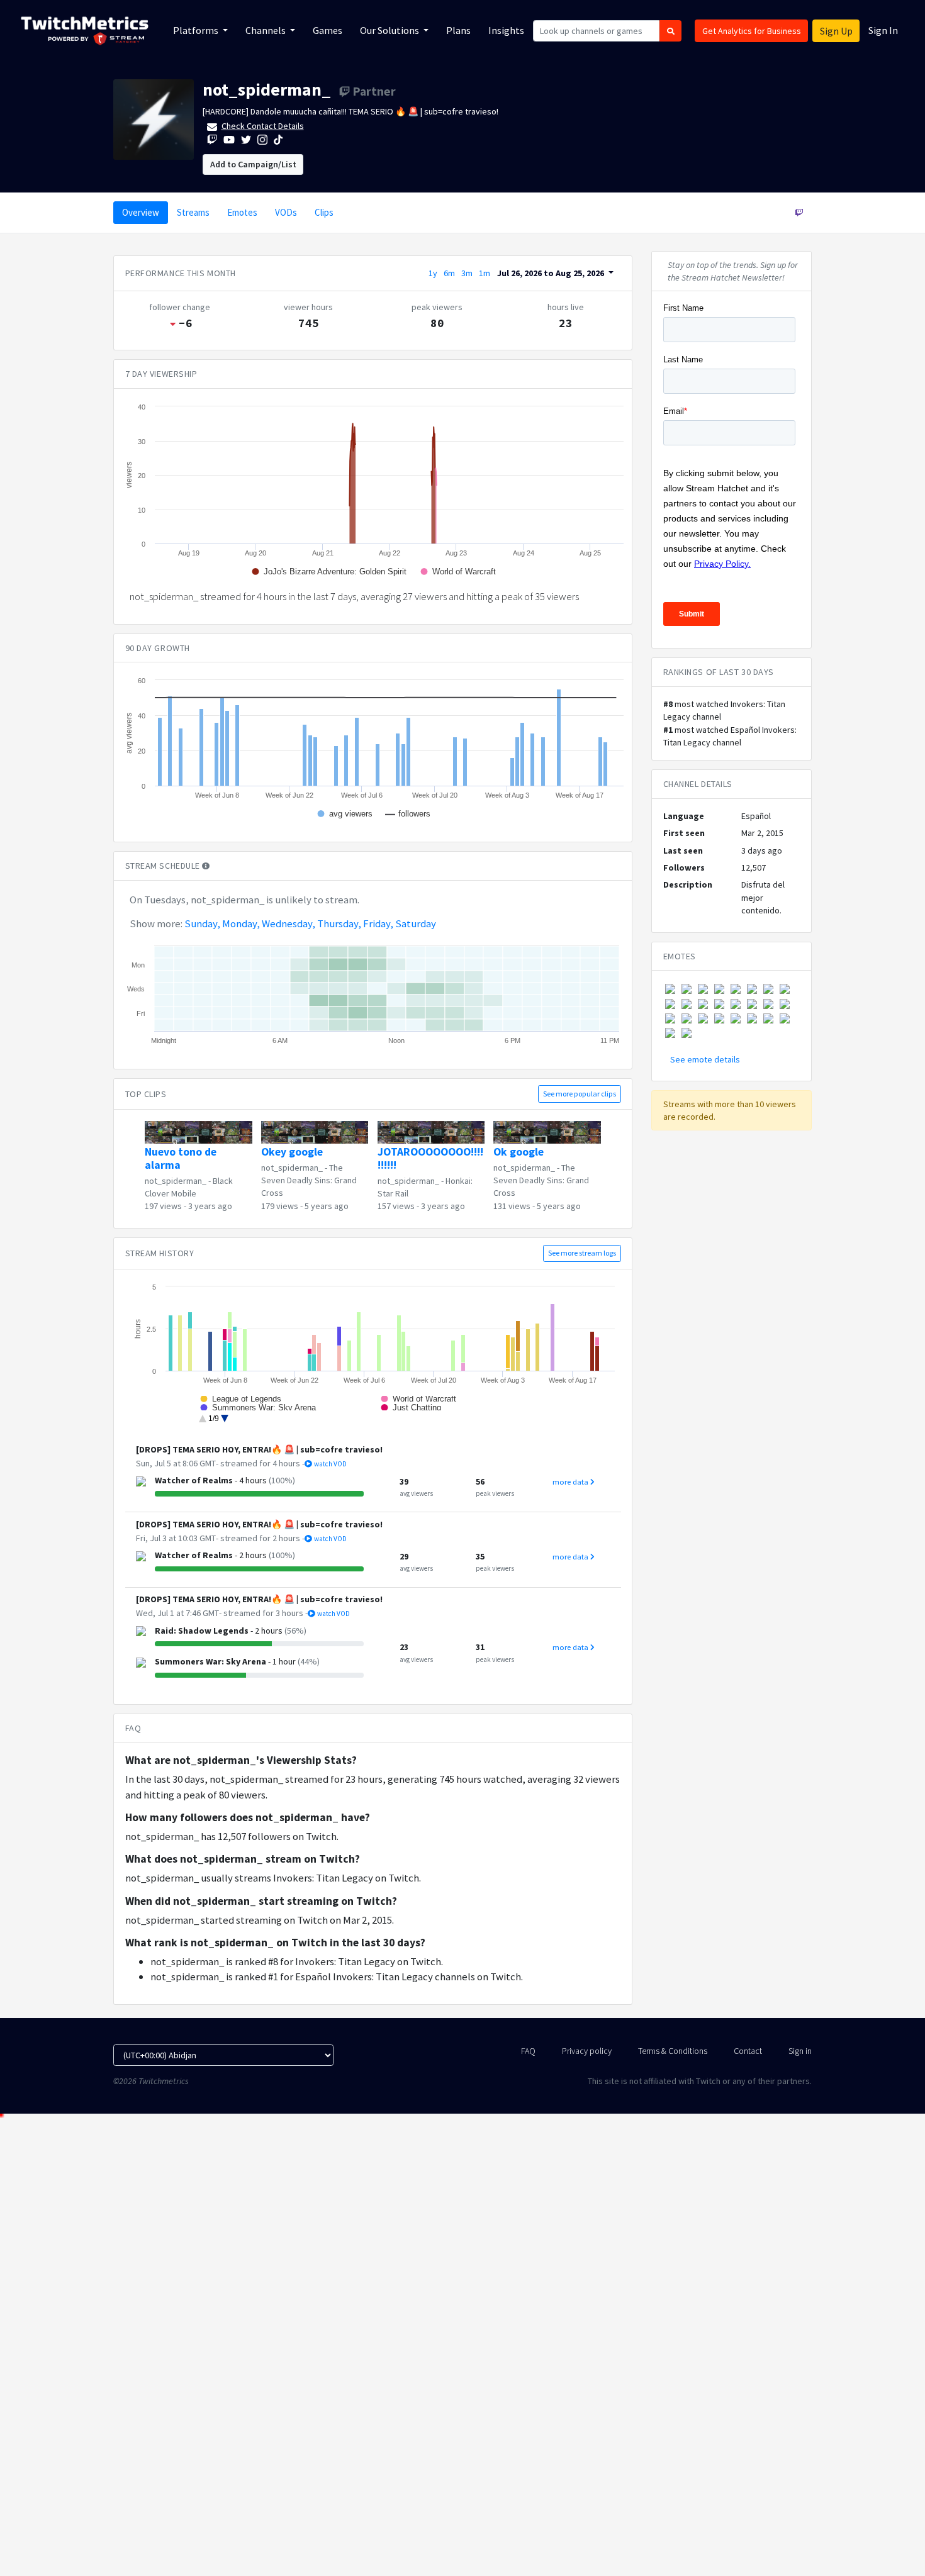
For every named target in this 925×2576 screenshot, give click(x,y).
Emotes (242, 212)
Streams (193, 212)
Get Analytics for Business (752, 31)
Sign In (883, 30)
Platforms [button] (197, 30)
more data (571, 1482)
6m (449, 273)
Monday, (241, 923)
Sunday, (202, 923)
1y (433, 273)
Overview (141, 212)
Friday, (378, 923)
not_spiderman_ (267, 89)
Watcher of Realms (194, 1480)
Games (328, 30)
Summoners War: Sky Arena (210, 1661)
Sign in (800, 2051)
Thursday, (339, 923)
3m (467, 273)
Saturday (416, 923)
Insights (506, 30)
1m (485, 273)
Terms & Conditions (673, 2051)
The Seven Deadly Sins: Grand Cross (309, 1180)
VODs (286, 212)
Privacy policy (587, 2051)
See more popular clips (580, 1094)
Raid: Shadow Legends (202, 1631)
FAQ (528, 2051)
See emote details (705, 1059)
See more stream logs (582, 1253)
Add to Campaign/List (253, 164)
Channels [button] (266, 30)
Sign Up (836, 31)
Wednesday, (289, 923)
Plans (458, 30)
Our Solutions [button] (390, 30)
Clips (324, 212)
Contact (748, 2051)
